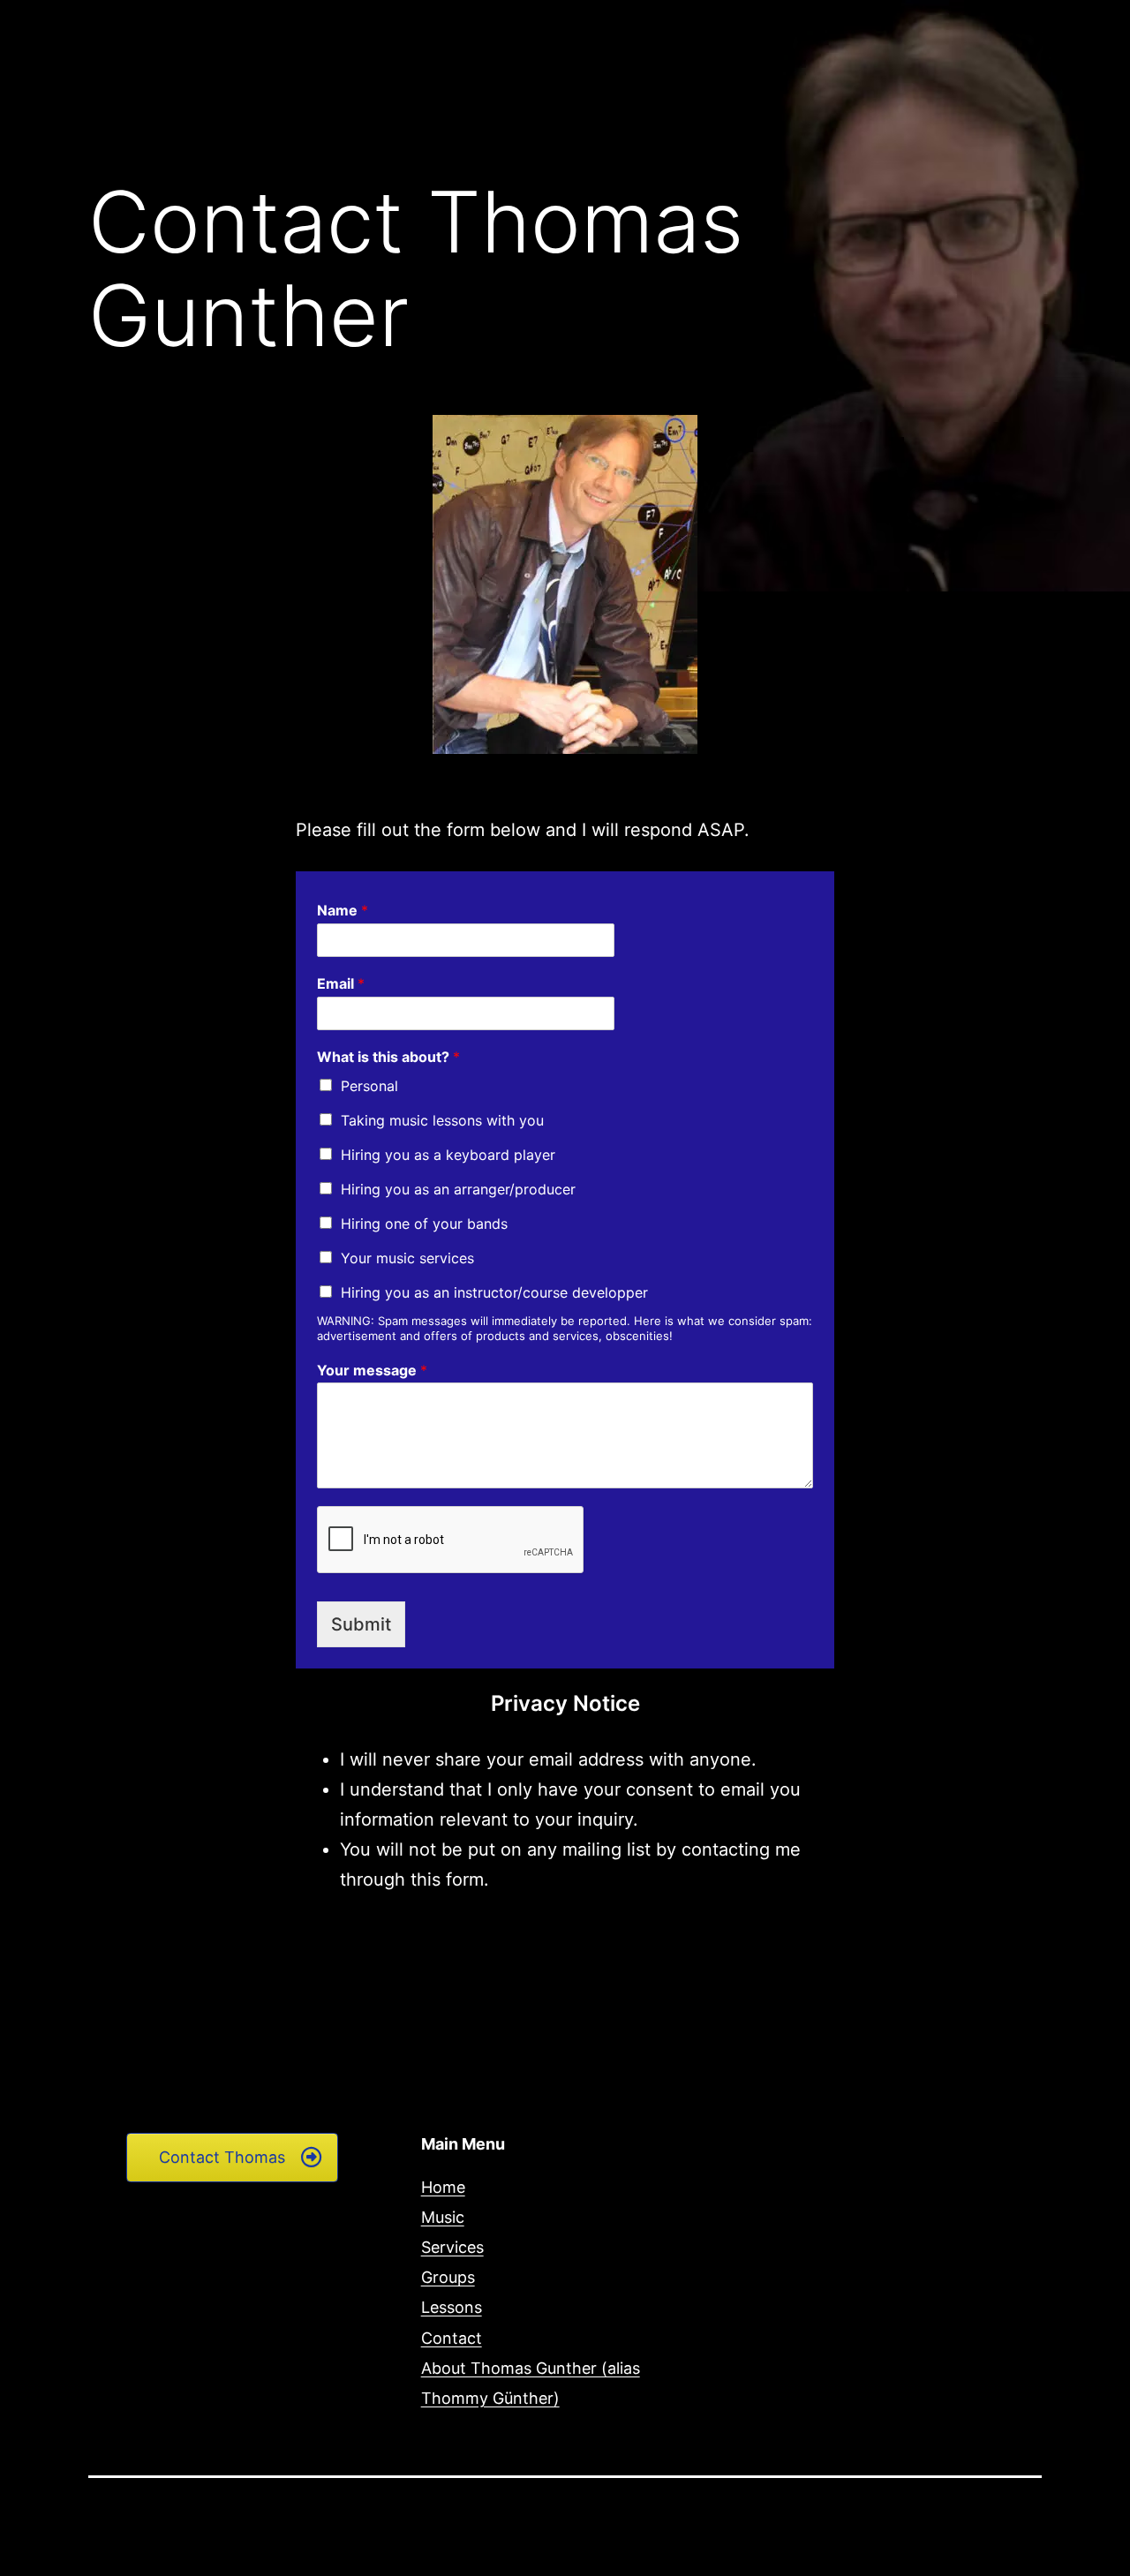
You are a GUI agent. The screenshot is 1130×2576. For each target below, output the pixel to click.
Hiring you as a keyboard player (448, 1155)
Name (343, 910)
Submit (361, 1624)
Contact (452, 2338)
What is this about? (388, 1057)
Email (341, 983)
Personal (369, 1086)
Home (443, 2187)
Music (443, 2217)
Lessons (452, 2307)
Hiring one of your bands (424, 1224)
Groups (448, 2277)
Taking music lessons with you (442, 1120)
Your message (372, 1370)
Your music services (407, 1258)
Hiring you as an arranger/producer (458, 1189)
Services (452, 2247)
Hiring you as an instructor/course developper (494, 1292)
